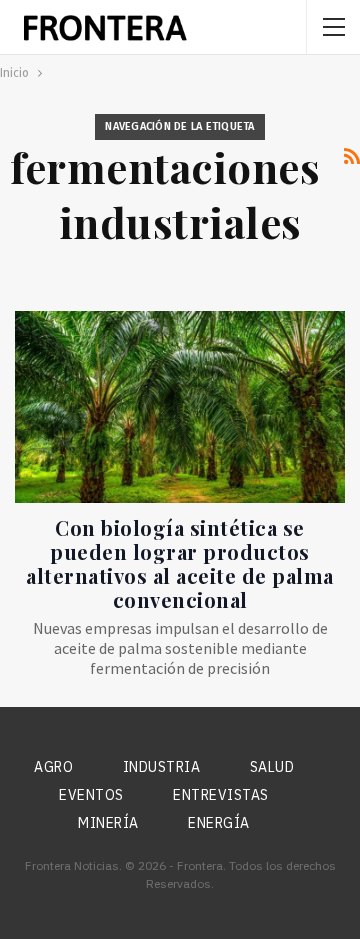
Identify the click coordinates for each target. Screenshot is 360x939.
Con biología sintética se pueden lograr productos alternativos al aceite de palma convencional (180, 563)
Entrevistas (221, 795)
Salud (272, 767)
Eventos (91, 795)
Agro (53, 767)
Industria (162, 767)
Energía (219, 823)
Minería (108, 823)
